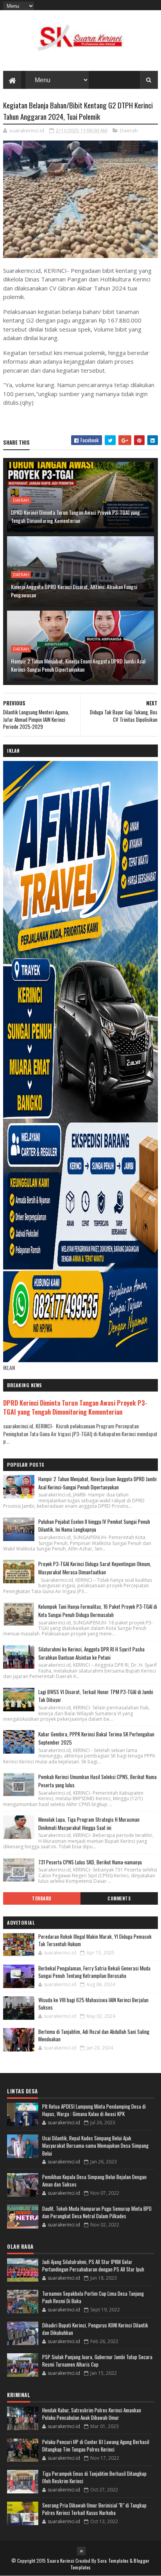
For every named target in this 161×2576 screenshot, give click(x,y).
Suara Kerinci (61, 2561)
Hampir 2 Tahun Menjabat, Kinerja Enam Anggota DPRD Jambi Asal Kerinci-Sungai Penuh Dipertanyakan (78, 665)
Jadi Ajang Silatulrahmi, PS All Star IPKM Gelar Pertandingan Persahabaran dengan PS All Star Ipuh (93, 2266)
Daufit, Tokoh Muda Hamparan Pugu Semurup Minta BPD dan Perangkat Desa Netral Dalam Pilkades (97, 2212)
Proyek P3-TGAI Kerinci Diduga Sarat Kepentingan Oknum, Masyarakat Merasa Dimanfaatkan (95, 1568)
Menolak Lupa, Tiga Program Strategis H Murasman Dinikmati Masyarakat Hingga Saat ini (89, 1823)
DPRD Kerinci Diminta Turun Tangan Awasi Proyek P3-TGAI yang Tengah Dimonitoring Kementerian (75, 516)
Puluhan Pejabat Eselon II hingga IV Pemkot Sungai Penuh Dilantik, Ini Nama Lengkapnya (94, 1526)
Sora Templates (113, 2561)
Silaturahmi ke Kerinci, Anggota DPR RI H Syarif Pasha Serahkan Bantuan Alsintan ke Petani (91, 1653)
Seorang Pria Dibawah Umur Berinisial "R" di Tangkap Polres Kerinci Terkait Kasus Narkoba (94, 2509)
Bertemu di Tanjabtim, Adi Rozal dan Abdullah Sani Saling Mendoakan (94, 2035)
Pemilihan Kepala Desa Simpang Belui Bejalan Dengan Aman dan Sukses (94, 2181)
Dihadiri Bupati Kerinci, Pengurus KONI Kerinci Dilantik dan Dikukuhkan (95, 2329)
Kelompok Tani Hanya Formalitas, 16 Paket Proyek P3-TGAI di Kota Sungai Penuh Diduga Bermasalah (98, 1611)
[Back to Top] (81, 2551)
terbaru (42, 1898)
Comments (119, 1898)
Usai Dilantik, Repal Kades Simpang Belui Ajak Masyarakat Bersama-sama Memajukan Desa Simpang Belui (95, 2146)
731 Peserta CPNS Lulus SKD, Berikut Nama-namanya (90, 1862)
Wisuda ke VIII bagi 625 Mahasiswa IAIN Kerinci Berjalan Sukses (93, 2004)
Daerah (129, 130)
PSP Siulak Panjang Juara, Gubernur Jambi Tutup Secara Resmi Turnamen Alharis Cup (97, 2361)
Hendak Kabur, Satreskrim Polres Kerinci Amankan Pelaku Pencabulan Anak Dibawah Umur (92, 2414)
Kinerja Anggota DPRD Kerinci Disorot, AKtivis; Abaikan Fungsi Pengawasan (74, 591)
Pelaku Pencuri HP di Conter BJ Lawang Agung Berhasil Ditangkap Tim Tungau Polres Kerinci (96, 2446)
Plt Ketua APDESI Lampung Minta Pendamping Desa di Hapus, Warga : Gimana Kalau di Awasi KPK (94, 2110)
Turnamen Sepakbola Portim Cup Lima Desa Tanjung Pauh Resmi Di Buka (93, 2297)
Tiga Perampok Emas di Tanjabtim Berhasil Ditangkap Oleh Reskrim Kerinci (94, 2477)
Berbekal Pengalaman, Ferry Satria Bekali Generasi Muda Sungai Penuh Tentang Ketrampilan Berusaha (94, 1972)
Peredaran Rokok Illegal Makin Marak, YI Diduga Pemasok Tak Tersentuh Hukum (95, 1940)
